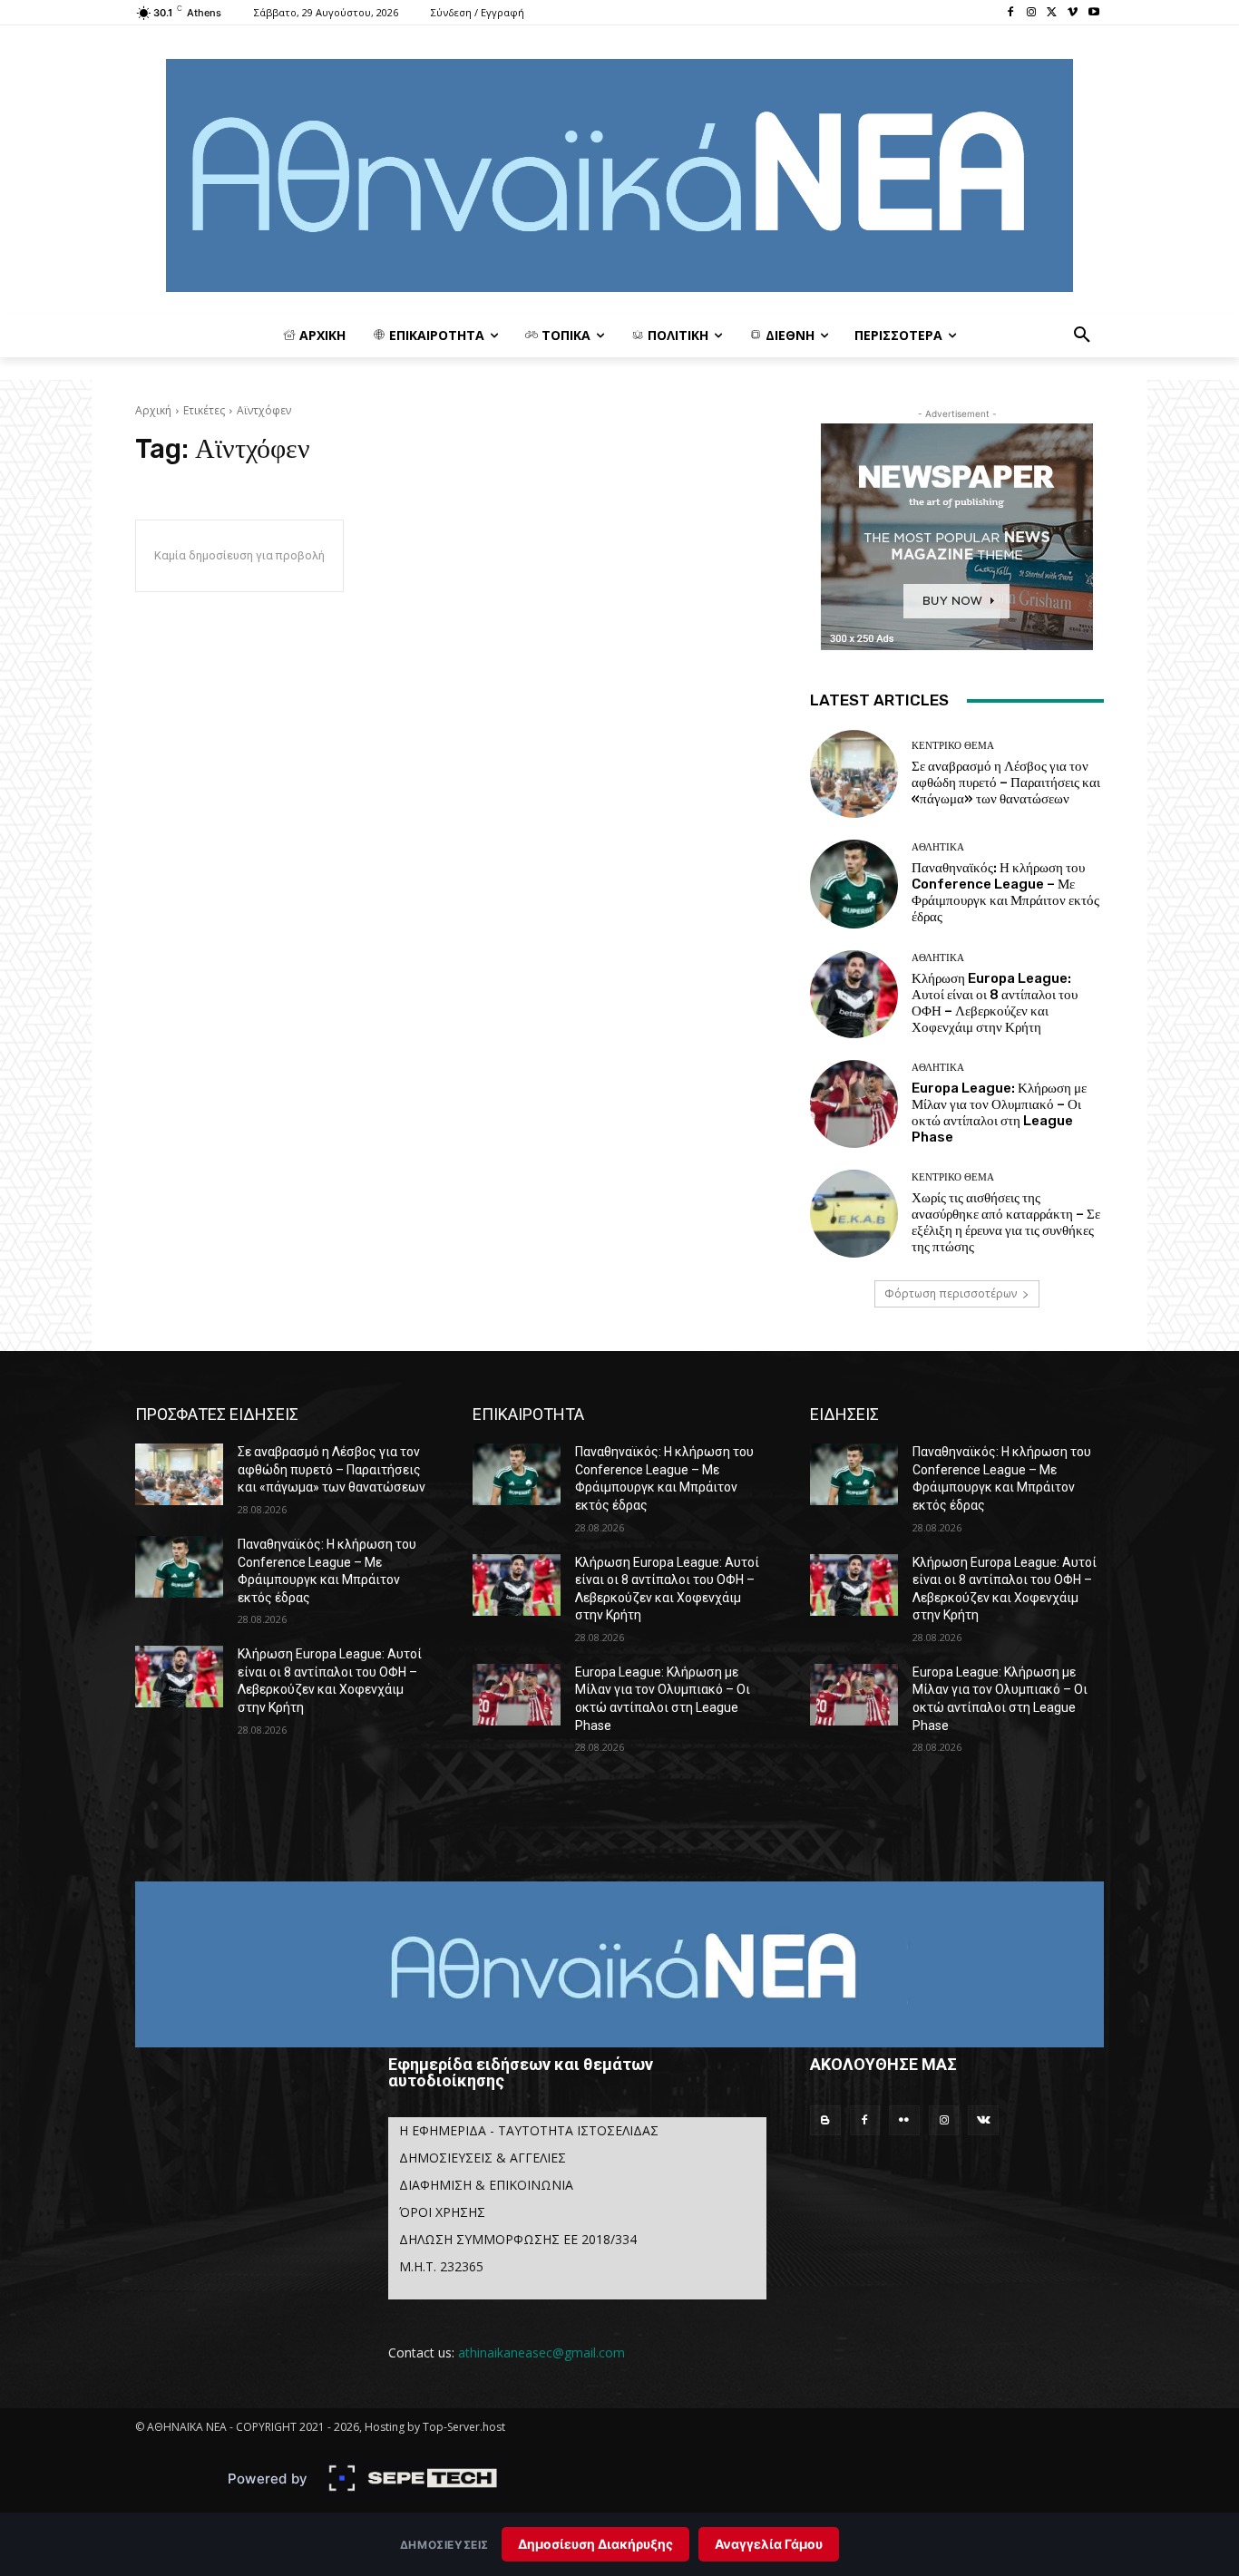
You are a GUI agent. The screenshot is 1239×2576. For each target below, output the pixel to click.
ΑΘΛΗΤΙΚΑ (938, 847)
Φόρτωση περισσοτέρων (951, 1293)
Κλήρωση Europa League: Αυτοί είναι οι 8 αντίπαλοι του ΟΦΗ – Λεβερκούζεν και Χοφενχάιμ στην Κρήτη (995, 1003)
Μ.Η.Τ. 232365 (441, 2266)
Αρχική (153, 410)
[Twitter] (1053, 13)
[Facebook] (1011, 13)
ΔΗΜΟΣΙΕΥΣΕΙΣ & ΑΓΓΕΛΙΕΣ (483, 2158)
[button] (1082, 335)
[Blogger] (825, 2121)
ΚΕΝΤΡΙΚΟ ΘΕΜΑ (953, 746)
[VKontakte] (983, 2121)
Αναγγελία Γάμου (769, 2544)
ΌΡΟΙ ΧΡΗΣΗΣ (442, 2212)
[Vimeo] (1073, 13)
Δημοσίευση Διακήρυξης (595, 2544)
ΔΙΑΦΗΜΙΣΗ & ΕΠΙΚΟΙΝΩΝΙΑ (486, 2185)
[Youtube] (1093, 13)
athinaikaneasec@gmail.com (541, 2352)
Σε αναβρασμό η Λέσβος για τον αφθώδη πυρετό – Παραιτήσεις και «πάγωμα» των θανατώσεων (1006, 783)
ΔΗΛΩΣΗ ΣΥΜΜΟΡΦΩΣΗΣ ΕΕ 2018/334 (518, 2239)
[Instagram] (1032, 13)
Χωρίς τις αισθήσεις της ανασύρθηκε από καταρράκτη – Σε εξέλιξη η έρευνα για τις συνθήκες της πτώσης (1006, 1222)
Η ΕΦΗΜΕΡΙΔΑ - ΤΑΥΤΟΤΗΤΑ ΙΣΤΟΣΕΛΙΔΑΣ (529, 2130)
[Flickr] (904, 2121)
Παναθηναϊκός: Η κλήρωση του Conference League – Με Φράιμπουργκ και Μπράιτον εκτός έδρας (1005, 892)
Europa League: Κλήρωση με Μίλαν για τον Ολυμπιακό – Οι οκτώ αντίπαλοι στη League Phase (999, 1113)
